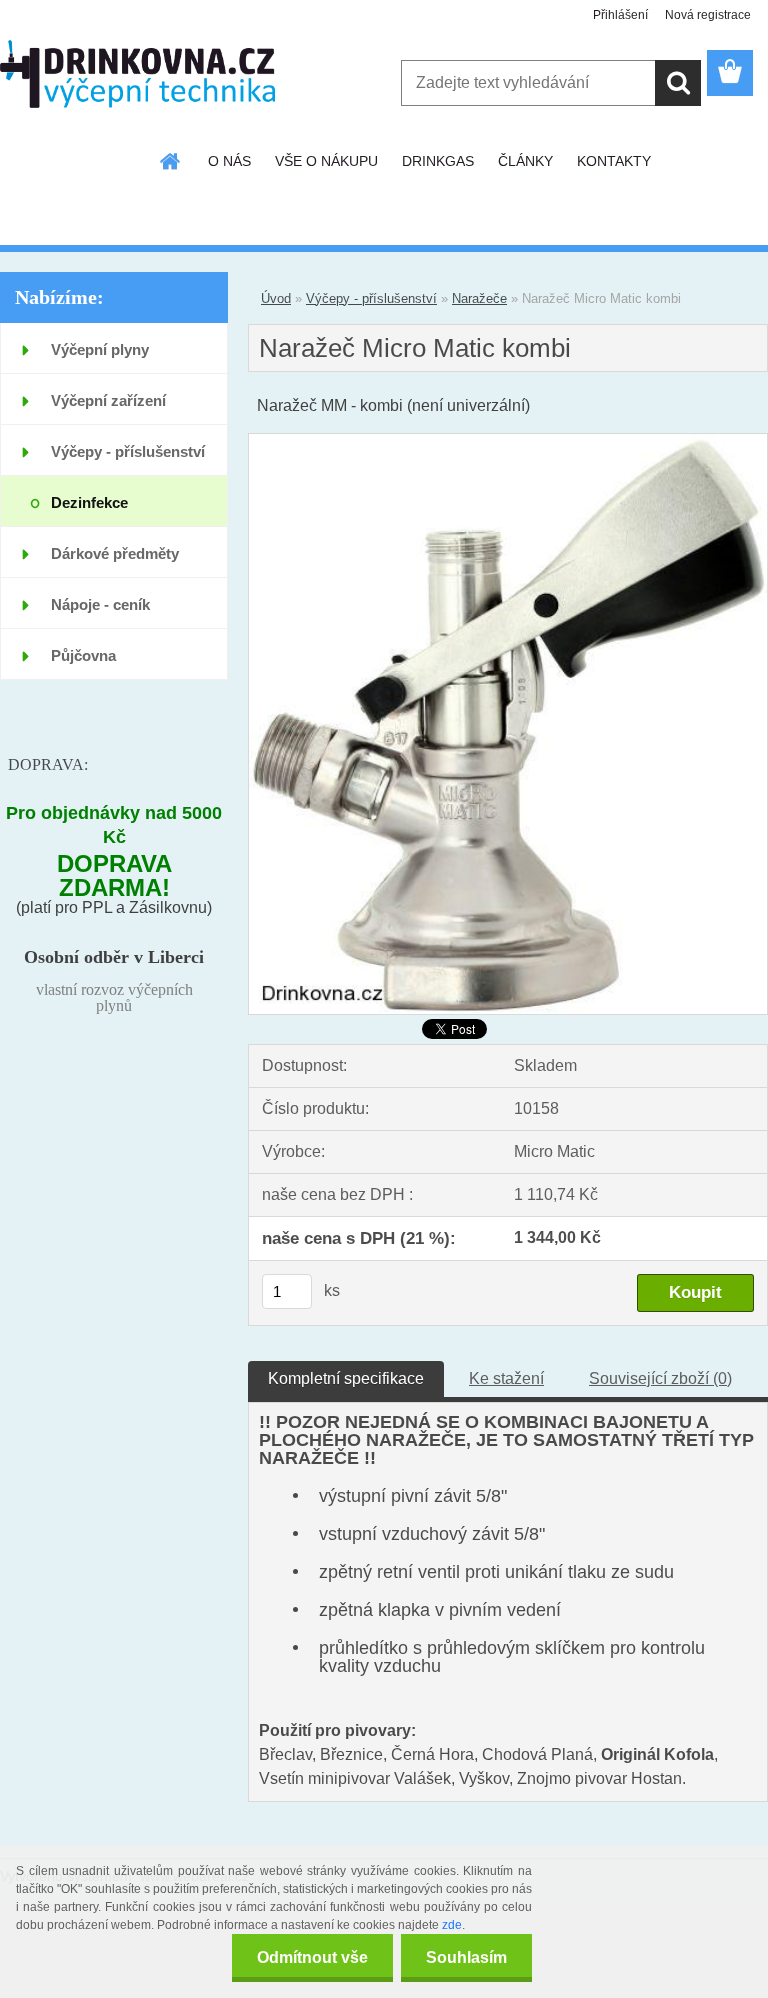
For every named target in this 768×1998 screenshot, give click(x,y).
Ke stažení (506, 1378)
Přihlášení (620, 15)
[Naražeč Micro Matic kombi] (508, 441)
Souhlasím (466, 1957)
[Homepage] (171, 161)
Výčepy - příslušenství (371, 298)
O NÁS (229, 161)
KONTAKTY (614, 161)
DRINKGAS (438, 161)
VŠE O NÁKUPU (326, 161)
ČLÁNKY (525, 161)
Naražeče (479, 298)
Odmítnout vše (312, 1957)
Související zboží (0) (660, 1378)
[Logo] (137, 74)
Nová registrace (708, 15)
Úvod (276, 298)
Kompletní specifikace (346, 1378)
